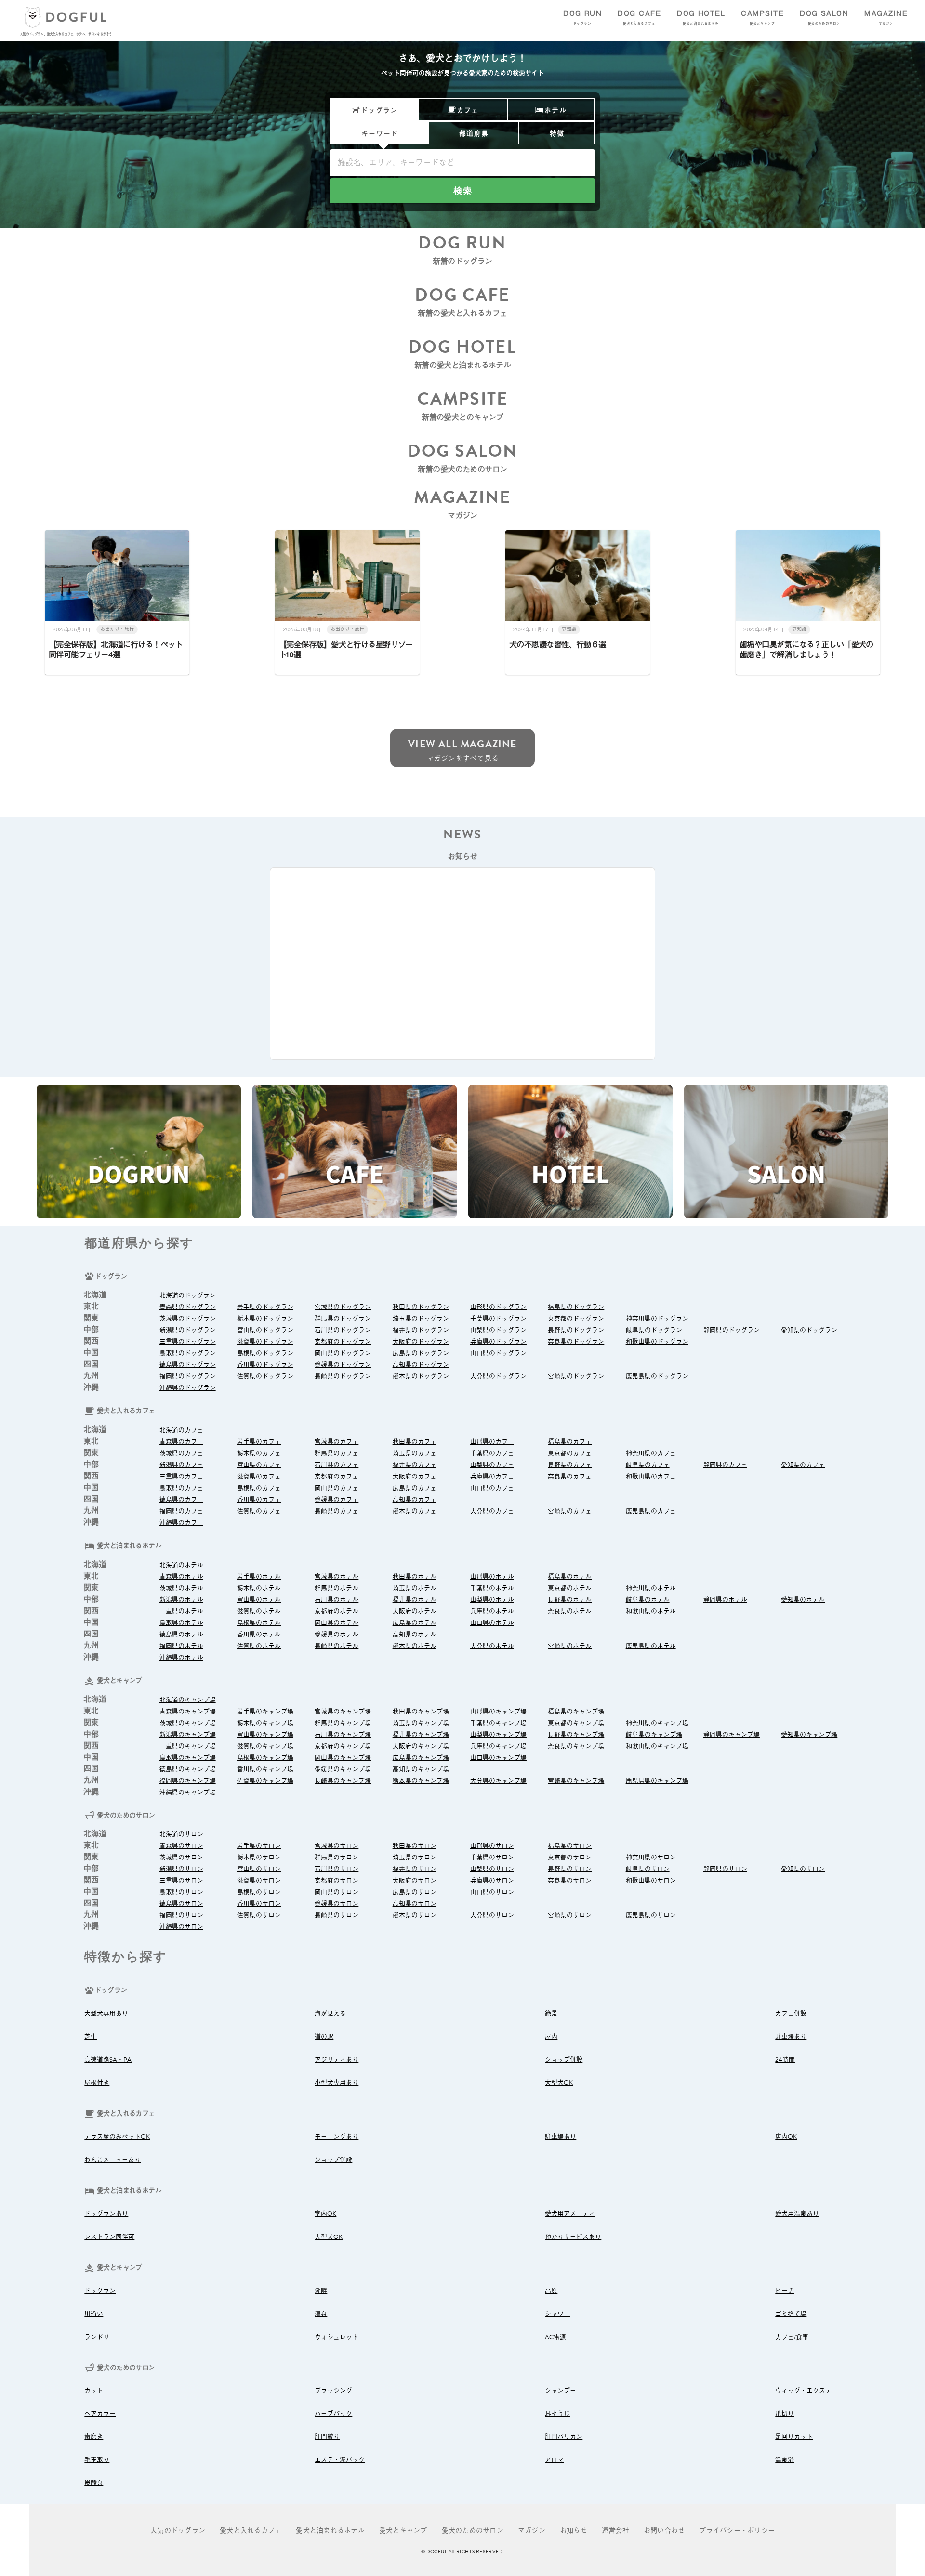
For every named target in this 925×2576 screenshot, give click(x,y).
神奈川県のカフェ (651, 1453)
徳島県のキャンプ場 (188, 1769)
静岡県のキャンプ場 (732, 1735)
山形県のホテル (492, 1577)
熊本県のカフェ (415, 1511)
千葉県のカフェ (492, 1453)
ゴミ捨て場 (791, 2314)
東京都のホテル (570, 1588)
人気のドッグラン (178, 2530)
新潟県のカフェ (181, 1465)
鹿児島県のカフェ (651, 1511)
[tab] (374, 110)
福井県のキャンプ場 (421, 1735)
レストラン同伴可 (109, 2237)
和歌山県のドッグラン (657, 1342)
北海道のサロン (181, 1834)
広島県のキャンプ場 (421, 1758)
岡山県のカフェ (337, 1488)
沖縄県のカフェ (181, 1523)
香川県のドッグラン (265, 1365)
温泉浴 (785, 2460)
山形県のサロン (492, 1846)
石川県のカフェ (337, 1465)
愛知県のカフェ (803, 1465)
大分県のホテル (492, 1646)
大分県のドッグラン (498, 1376)
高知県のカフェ (415, 1500)
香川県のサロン (259, 1904)
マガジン (532, 2530)
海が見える (330, 2014)
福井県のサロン (415, 1869)
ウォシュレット (337, 2337)
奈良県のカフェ (570, 1477)
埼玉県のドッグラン (421, 1319)
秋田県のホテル (415, 1577)
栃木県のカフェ (259, 1453)
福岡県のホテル (181, 1646)
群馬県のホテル (337, 1588)
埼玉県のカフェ (415, 1453)
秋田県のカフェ (415, 1442)
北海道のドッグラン (188, 1295)
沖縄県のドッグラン (188, 1388)
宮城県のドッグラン (343, 1307)
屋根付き (97, 2083)
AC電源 (555, 2337)
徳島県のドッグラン (188, 1365)
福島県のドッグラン (576, 1307)
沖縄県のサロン (181, 1927)
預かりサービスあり (573, 2237)
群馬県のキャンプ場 (343, 1723)
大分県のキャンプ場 (498, 1781)
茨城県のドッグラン (188, 1319)
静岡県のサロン (725, 1869)
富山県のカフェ (259, 1465)
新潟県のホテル (181, 1600)
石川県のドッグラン (343, 1330)
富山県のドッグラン (265, 1330)
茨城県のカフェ (181, 1453)
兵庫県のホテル (492, 1611)
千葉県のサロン (492, 1857)
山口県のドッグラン (498, 1353)
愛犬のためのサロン (473, 2530)
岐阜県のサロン (648, 1869)
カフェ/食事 (792, 2337)
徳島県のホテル (181, 1635)
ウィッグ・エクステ (803, 2391)
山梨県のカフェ (492, 1465)
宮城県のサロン (337, 1846)
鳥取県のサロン (181, 1892)
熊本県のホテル (415, 1646)
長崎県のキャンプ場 (343, 1781)
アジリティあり (337, 2060)
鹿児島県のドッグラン (657, 1376)
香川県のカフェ (259, 1500)
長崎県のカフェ (337, 1511)
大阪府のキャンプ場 (421, 1746)
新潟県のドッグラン (188, 1330)
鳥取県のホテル (181, 1623)
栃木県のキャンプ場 (265, 1723)
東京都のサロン (570, 1857)
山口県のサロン (492, 1892)
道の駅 (324, 2037)
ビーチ (785, 2291)
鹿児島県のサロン (651, 1915)
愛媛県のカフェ (337, 1500)
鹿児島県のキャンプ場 (657, 1781)
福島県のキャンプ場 (576, 1712)
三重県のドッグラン (188, 1342)
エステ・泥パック (340, 2460)
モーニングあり (337, 2137)
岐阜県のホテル (648, 1600)
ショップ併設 (564, 2060)
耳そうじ (557, 2414)
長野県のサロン (570, 1869)
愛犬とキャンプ (403, 2530)
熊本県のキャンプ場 (421, 1781)
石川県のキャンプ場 (343, 1735)
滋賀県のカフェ (259, 1477)
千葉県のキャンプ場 (498, 1723)
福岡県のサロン (181, 1915)
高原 (551, 2291)
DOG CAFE (639, 17)
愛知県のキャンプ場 (809, 1735)
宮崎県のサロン (570, 1915)
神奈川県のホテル (651, 1588)
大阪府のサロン (415, 1881)
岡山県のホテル (337, 1623)
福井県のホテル (415, 1600)
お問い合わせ (664, 2530)
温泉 (321, 2314)
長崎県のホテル (337, 1646)
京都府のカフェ (337, 1477)
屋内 (551, 2037)
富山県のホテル (259, 1600)
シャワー (557, 2314)
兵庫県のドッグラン (498, 1342)
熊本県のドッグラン (421, 1376)
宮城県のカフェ (337, 1442)
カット (94, 2391)
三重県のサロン (181, 1881)
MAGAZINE (886, 17)
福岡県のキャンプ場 (188, 1781)
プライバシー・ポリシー (737, 2530)
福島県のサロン (570, 1846)
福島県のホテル (570, 1577)
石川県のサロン (337, 1869)
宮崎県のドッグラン (576, 1376)
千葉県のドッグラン (498, 1319)
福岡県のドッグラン (188, 1376)
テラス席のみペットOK (117, 2137)
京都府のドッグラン (343, 1342)
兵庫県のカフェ (492, 1477)
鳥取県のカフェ (181, 1488)
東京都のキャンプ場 (576, 1723)
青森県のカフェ (181, 1442)
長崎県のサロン (337, 1915)
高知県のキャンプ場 (421, 1769)
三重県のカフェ (181, 1477)
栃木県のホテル (259, 1588)
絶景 (551, 2014)
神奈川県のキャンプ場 (657, 1723)
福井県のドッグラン (421, 1330)
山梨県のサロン (492, 1869)
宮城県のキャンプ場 (343, 1712)
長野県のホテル (570, 1600)
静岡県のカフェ (725, 1465)
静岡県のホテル (725, 1600)
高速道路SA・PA (108, 2060)
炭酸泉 (94, 2483)
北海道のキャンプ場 (188, 1700)
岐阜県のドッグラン (654, 1330)
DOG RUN (582, 17)
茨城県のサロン (181, 1857)
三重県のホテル (181, 1611)
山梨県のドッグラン (498, 1330)
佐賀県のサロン (259, 1915)
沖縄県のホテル (181, 1658)
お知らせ (574, 2530)
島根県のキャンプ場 (265, 1758)
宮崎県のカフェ (570, 1511)
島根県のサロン (259, 1892)
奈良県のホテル (570, 1611)
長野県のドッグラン (576, 1330)
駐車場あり (791, 2037)
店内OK (786, 2137)
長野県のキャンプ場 (576, 1735)
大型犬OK (559, 2083)
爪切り (785, 2414)
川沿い (94, 2314)
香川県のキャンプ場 (265, 1769)
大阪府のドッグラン (421, 1342)
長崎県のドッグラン (343, 1376)
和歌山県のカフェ (651, 1477)
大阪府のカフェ (415, 1477)
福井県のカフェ (415, 1465)
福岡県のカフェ (181, 1511)
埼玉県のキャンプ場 (421, 1723)
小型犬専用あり (337, 2083)
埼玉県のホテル (415, 1588)
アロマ (554, 2460)
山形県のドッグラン (498, 1307)
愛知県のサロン (803, 1869)
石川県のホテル (337, 1600)
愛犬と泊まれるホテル (330, 2530)
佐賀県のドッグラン (265, 1376)
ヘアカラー (100, 2414)
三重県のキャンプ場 (188, 1746)
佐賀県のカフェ (259, 1511)
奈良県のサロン (570, 1881)
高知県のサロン (415, 1904)
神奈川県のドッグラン (657, 1319)
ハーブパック (333, 2414)
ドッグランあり (106, 2214)
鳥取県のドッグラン (188, 1353)
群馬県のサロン (337, 1857)
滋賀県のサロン (259, 1881)
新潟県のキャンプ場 (188, 1735)
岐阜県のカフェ (648, 1465)
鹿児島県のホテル (651, 1646)
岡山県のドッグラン (343, 1353)
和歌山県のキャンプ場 (657, 1746)
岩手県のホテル (259, 1577)
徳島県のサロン (181, 1904)
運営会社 (615, 2530)
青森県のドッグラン (188, 1307)
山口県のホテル (492, 1623)
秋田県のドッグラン (421, 1307)
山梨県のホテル (492, 1600)
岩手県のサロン (259, 1846)
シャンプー (561, 2391)
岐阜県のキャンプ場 (654, 1735)
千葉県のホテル (492, 1588)
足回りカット (794, 2437)
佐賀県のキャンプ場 (265, 1781)
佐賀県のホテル (259, 1646)
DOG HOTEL (701, 17)
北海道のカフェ (181, 1430)
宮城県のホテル (337, 1577)
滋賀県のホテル (259, 1611)
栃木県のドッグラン (265, 1319)
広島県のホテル (415, 1623)
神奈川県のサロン (651, 1857)
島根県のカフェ (259, 1488)
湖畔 (321, 2291)
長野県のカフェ (570, 1465)
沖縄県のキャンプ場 (188, 1792)
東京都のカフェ (570, 1453)
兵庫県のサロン (492, 1881)
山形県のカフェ (492, 1442)
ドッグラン (100, 2291)
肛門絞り (327, 2437)
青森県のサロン (181, 1846)
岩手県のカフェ (259, 1442)
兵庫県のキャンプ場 (498, 1746)
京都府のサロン (337, 1881)
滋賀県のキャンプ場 (265, 1746)
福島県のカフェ (570, 1442)
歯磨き (94, 2437)
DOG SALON (824, 17)
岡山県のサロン (337, 1892)
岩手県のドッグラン (265, 1307)
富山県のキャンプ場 (265, 1735)
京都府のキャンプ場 (343, 1746)
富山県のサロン (259, 1869)
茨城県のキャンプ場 (188, 1723)
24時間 (785, 2060)
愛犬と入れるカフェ (251, 2530)
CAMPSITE (762, 17)
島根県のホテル (259, 1623)
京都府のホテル (337, 1611)
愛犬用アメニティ (570, 2214)
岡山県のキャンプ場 (343, 1758)
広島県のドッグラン (421, 1353)
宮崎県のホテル (570, 1646)
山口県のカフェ (492, 1488)
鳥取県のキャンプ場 (188, 1758)
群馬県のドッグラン (343, 1319)
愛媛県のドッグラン (343, 1365)
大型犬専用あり (106, 2014)
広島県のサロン (415, 1892)
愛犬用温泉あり (797, 2214)
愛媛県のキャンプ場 (343, 1769)
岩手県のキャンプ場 (265, 1712)
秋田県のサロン (415, 1846)
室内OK (325, 2214)
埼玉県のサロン (415, 1857)
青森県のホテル (181, 1577)
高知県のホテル (415, 1635)
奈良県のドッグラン (576, 1342)
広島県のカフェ (415, 1488)
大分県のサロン (492, 1915)
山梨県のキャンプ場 (498, 1735)
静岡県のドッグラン (732, 1330)
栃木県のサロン (259, 1857)
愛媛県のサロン (337, 1904)
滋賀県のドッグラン (265, 1342)
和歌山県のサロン (651, 1881)
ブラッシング (333, 2391)
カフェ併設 (791, 2014)
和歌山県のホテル (651, 1611)
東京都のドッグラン (576, 1319)
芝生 (91, 2037)
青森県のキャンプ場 (188, 1712)
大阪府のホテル (415, 1611)
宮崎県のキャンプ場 (576, 1781)
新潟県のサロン (181, 1869)
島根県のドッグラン (265, 1353)
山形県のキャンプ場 (498, 1712)
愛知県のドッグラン (809, 1330)
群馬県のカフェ (337, 1453)
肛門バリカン (564, 2437)
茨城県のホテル (181, 1588)
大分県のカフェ (492, 1511)
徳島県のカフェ (181, 1500)
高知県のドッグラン (421, 1365)
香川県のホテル (259, 1635)
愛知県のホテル (803, 1600)
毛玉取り (97, 2460)
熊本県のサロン (415, 1915)
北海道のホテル (181, 1565)
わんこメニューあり (112, 2160)
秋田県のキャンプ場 (421, 1712)
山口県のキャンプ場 (498, 1758)
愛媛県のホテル (337, 1635)
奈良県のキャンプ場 (576, 1746)
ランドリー (100, 2337)
